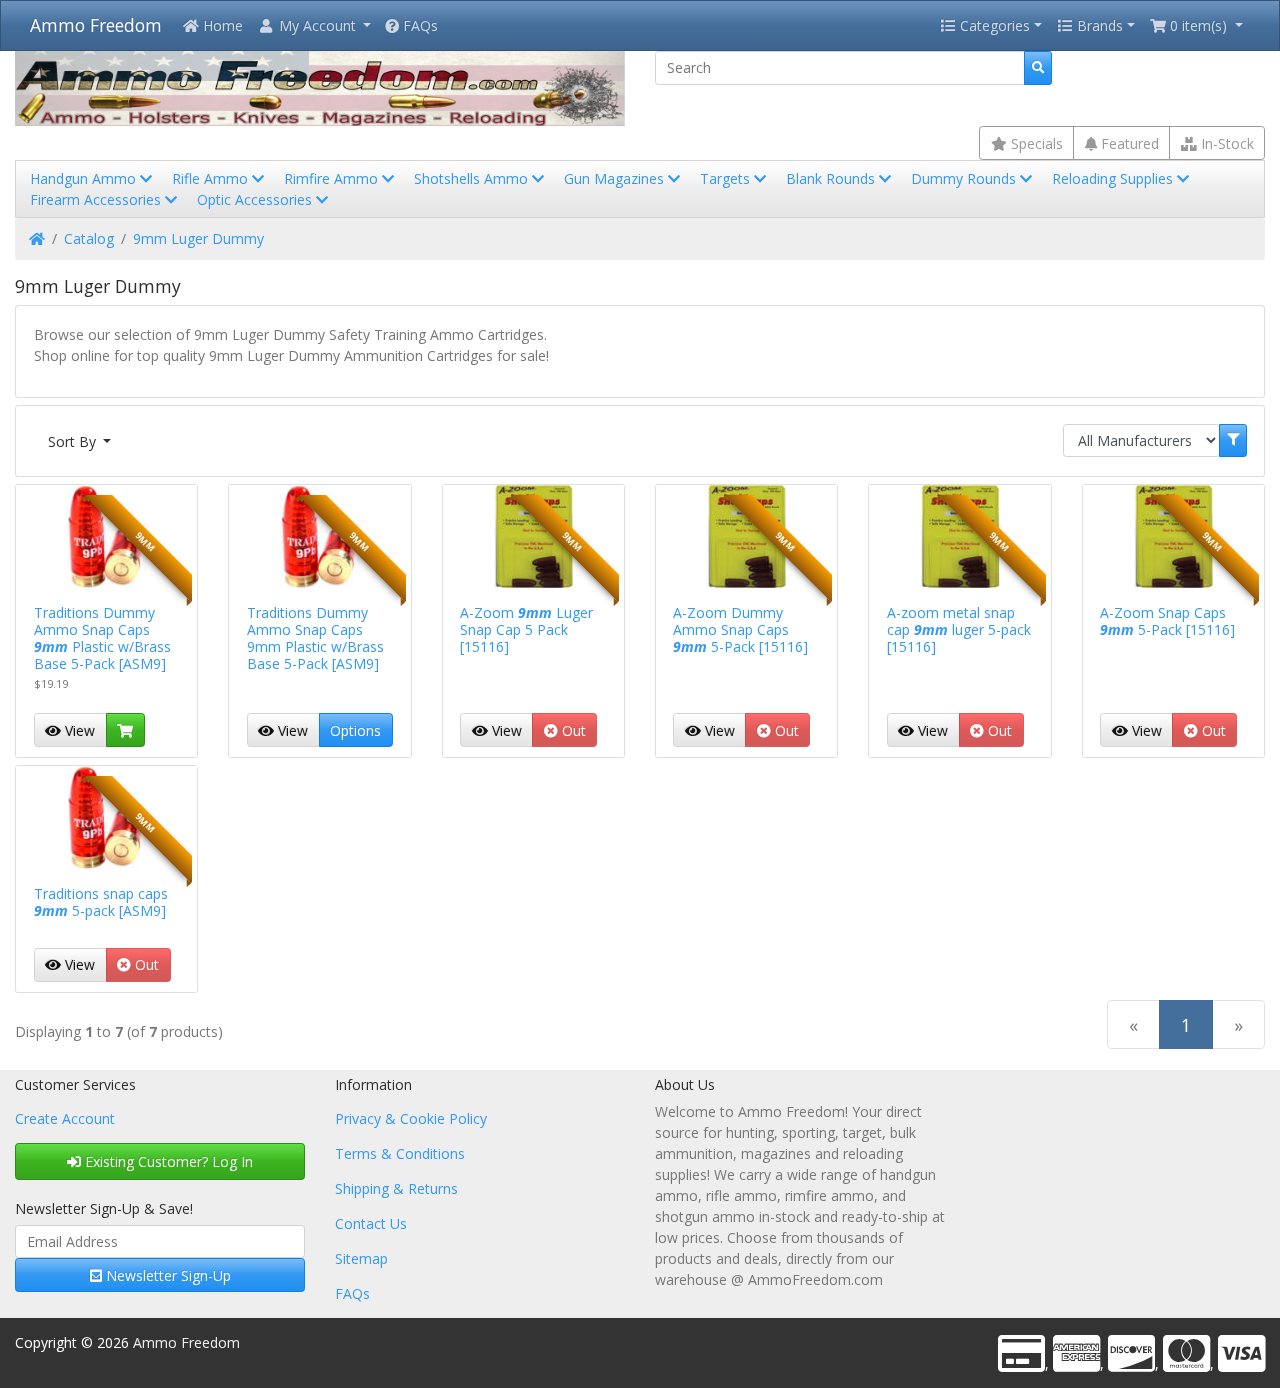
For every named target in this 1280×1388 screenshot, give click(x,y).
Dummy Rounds (965, 178)
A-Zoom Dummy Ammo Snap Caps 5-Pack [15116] (740, 629)
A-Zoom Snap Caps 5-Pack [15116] (1167, 621)
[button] (314, 25)
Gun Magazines (616, 178)
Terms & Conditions (400, 1153)
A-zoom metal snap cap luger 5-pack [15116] (959, 629)
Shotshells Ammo (473, 178)
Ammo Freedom (96, 25)
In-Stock (1225, 143)
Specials (1035, 143)
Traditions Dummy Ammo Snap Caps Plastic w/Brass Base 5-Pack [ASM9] (102, 637)
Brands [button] (1098, 25)
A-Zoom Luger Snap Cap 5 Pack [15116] (526, 629)
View (78, 730)
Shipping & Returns (396, 1188)
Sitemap (361, 1258)
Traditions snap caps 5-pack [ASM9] (101, 902)
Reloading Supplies (1114, 178)
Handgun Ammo (85, 178)
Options (355, 730)
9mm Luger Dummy (198, 238)
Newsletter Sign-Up (166, 1275)
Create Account (65, 1118)
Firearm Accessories (97, 199)
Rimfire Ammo (333, 178)
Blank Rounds (832, 178)
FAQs (418, 25)
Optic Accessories (256, 199)
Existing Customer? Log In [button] (167, 1161)
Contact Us (371, 1223)
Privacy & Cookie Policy (411, 1118)
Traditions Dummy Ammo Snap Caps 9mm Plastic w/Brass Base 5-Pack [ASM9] (315, 637)
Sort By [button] (74, 441)
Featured (1128, 143)
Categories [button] (993, 25)
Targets (727, 178)
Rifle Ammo (212, 178)
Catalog (89, 238)
